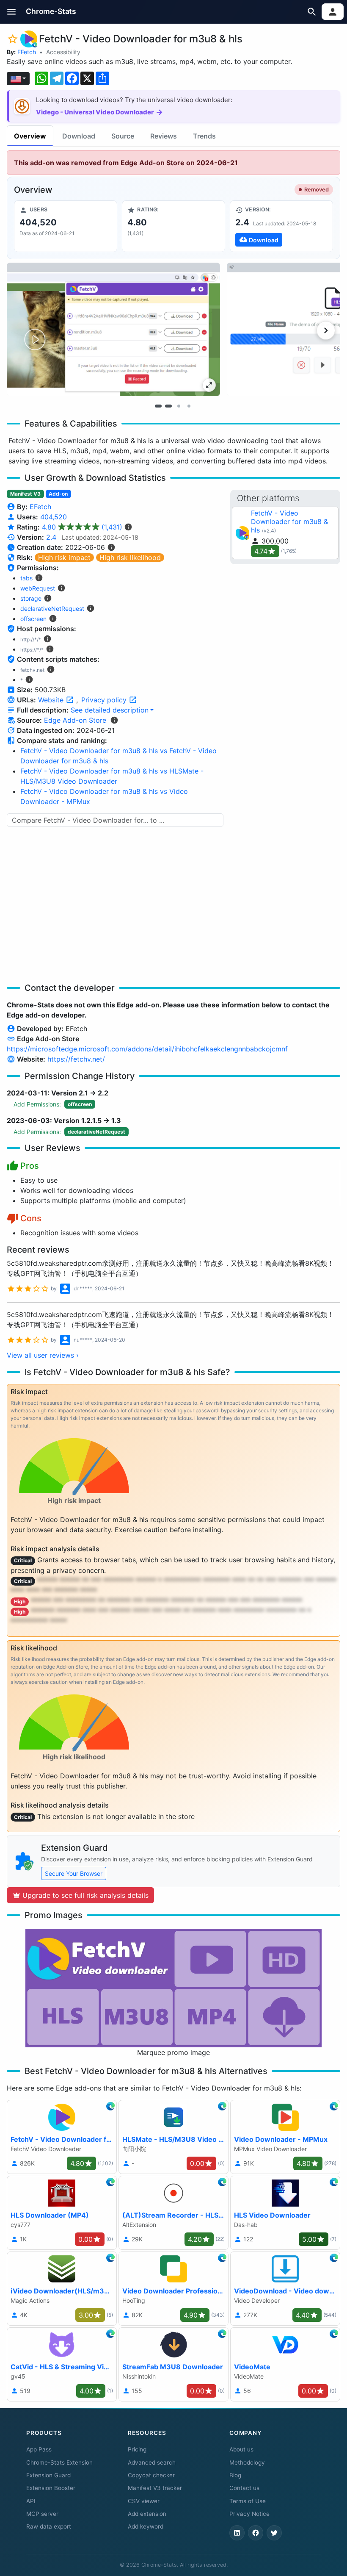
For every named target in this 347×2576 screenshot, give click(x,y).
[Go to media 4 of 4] (189, 406)
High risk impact (64, 557)
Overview (30, 136)
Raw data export (49, 2526)
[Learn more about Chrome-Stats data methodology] (114, 720)
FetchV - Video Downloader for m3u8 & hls (289, 521)
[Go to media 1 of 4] (158, 406)
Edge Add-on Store (75, 720)
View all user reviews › (43, 1355)
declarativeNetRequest (52, 609)
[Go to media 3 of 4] (179, 406)
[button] (12, 12)
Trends (204, 136)
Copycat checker (151, 2475)
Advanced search (152, 2462)
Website (52, 700)
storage (31, 598)
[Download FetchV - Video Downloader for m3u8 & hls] (281, 226)
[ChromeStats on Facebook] (256, 2533)
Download (79, 136)
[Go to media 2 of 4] (168, 406)
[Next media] (326, 330)
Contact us (244, 2488)
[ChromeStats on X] (274, 2533)
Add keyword (146, 2526)
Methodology (247, 2462)
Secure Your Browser (74, 1873)
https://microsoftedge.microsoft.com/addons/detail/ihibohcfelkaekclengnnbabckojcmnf (147, 1049)
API (31, 2501)
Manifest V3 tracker (155, 2488)
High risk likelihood (130, 557)
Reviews (164, 136)
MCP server (42, 2514)
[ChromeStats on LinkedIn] (237, 2533)
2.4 (51, 537)
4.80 (82, 527)
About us (241, 2449)
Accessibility (63, 52)
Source (123, 136)
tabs (26, 578)
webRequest (38, 588)
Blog (235, 2475)
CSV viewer (144, 2501)
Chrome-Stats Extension (59, 2462)
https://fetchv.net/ (76, 1059)
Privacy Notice (249, 2514)
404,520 (54, 517)
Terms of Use (248, 2501)
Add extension (147, 2514)
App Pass (39, 2449)
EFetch (27, 52)
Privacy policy (105, 700)
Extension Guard (48, 2475)
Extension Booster (51, 2488)
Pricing (137, 2449)
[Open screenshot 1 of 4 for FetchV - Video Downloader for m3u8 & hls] (113, 329)
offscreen (33, 619)
